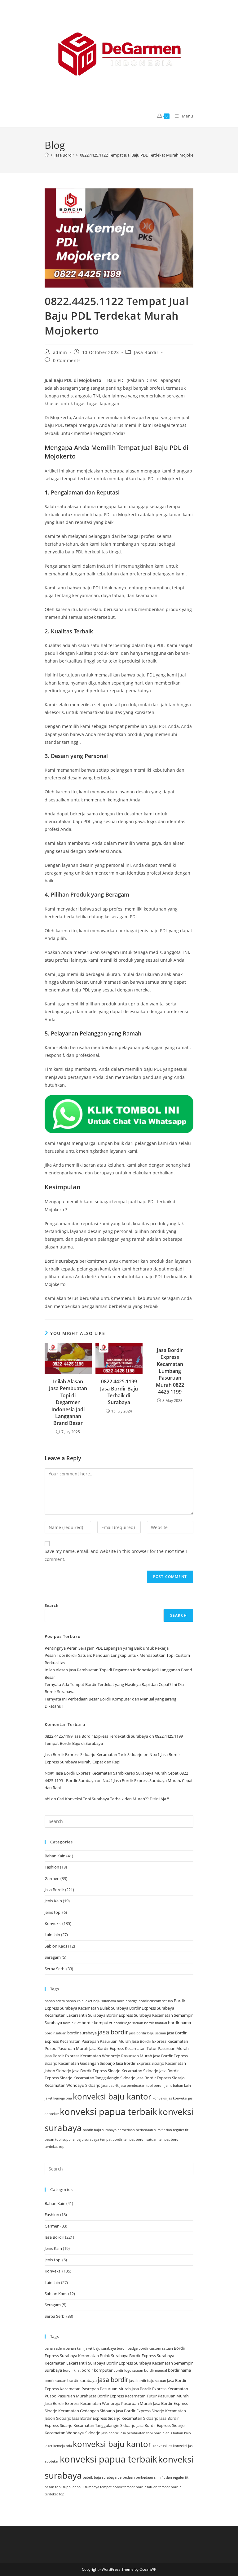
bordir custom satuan (156, 2001)
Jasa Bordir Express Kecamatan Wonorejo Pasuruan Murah (98, 2056)
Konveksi (53, 1923)
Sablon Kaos (56, 1946)
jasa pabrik (110, 2086)
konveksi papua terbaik (108, 2112)
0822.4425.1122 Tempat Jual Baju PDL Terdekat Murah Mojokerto (139, 155)
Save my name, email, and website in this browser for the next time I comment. (116, 1555)
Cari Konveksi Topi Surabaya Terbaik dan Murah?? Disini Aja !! (113, 1799)
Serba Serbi (55, 1969)
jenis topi (53, 1912)
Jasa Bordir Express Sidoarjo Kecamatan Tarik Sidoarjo (94, 1754)
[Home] (47, 155)
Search (52, 1605)
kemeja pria (63, 2098)
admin (60, 352)
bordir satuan (55, 2033)
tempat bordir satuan (140, 2139)
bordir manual (156, 2023)
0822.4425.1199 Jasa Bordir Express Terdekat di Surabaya (96, 1736)
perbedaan (126, 2130)
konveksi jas (162, 2098)
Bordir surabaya (61, 1261)
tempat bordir (111, 2139)
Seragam (53, 1957)
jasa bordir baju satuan (148, 2033)
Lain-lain (52, 1935)
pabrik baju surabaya (100, 2130)
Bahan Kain (55, 1856)
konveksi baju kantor (112, 2096)
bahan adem (55, 2001)
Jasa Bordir (146, 352)
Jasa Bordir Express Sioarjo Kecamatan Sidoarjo (115, 2071)
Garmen (52, 1878)
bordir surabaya (82, 2033)
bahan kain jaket (79, 2001)
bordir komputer (97, 2023)
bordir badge (127, 2001)
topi (62, 2147)
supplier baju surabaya (81, 2139)
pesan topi (53, 2139)
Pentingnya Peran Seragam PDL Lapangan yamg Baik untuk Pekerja (107, 1648)
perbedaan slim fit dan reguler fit (162, 2130)
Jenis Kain (53, 1901)
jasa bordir (113, 2032)
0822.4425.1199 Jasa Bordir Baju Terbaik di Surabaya (119, 1392)
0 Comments (67, 360)
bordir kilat (72, 2023)
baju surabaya (105, 2001)
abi (47, 1799)
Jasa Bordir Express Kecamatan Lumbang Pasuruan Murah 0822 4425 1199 (170, 1371)
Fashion (52, 1867)
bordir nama (179, 2023)
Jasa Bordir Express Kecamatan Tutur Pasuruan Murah (139, 2048)
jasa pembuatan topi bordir (142, 2086)
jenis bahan (174, 2086)
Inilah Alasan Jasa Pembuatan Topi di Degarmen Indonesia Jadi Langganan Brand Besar (68, 1402)
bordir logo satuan (128, 2023)
